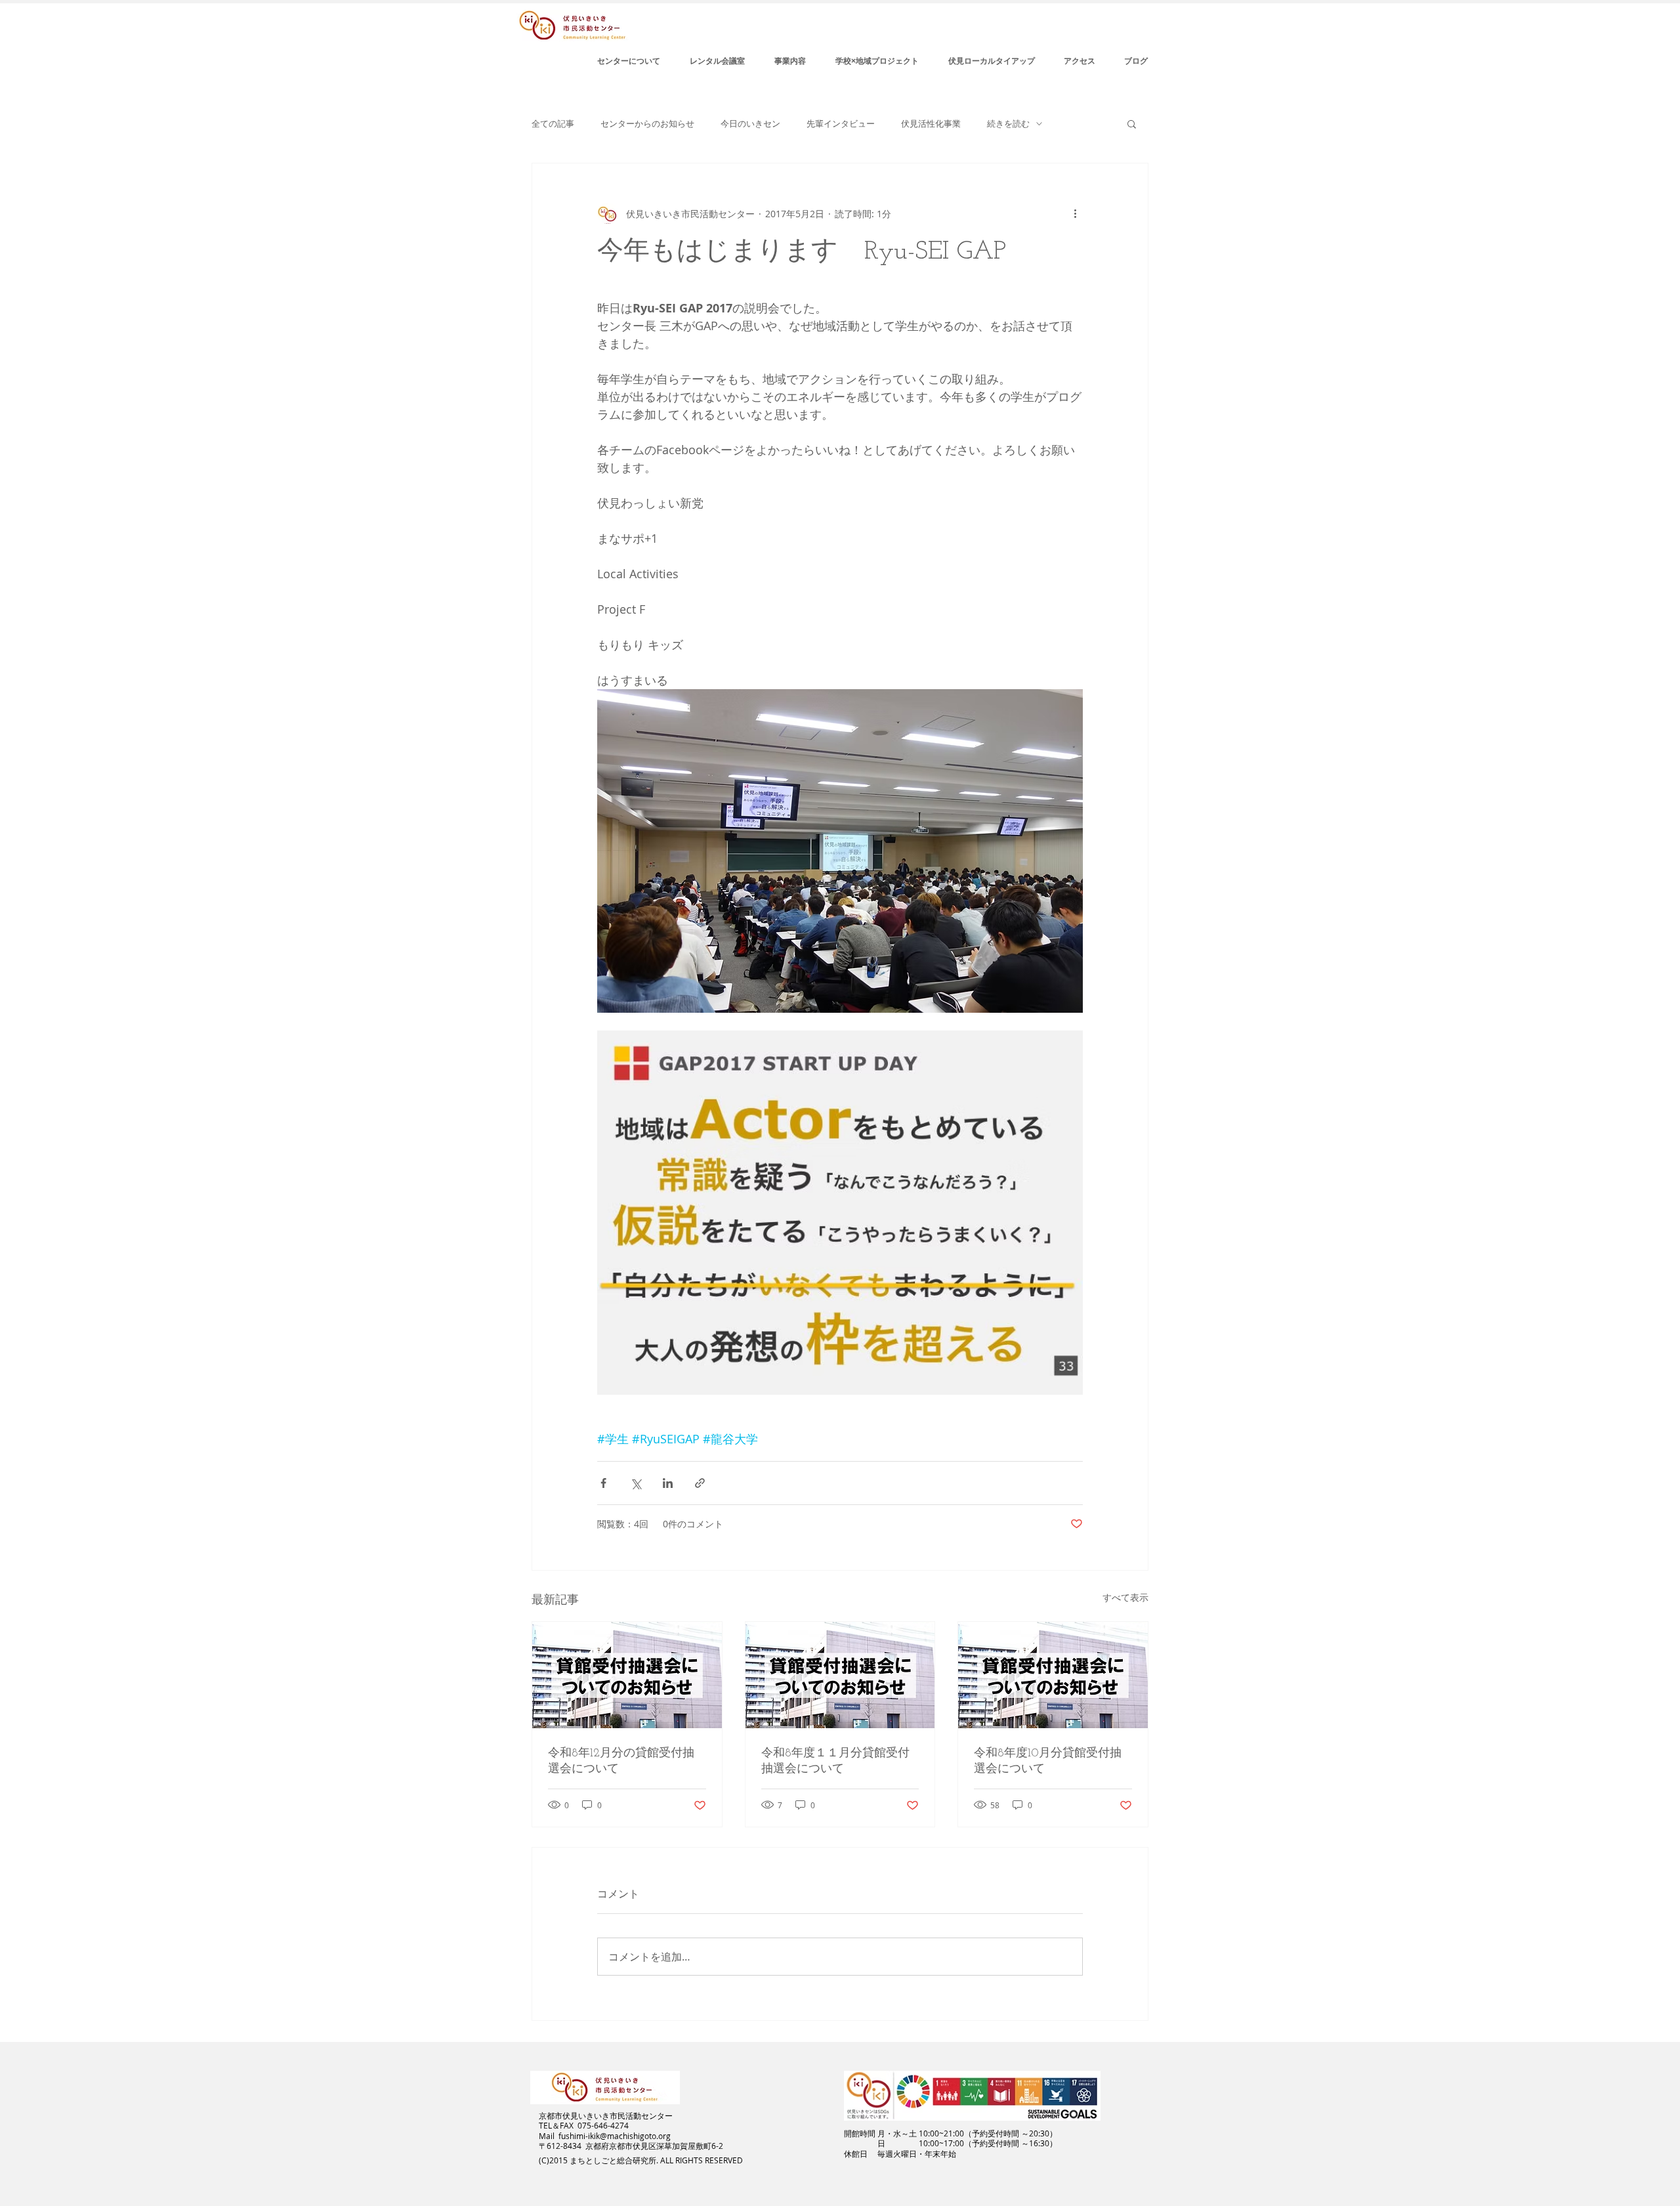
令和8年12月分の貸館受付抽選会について (621, 1762)
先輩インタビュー (841, 124)
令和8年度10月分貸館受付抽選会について (1048, 1762)
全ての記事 (553, 124)
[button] (1132, 123)
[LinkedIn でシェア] (668, 1483)
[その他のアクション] (1075, 213)
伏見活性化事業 (931, 124)
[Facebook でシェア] (603, 1483)
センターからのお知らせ (647, 124)
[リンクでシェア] (700, 1483)
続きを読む (1008, 124)
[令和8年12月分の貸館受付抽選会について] (627, 1675)
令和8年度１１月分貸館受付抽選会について (835, 1762)
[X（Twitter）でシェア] (636, 1483)
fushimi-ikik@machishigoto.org (615, 2136)
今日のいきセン (750, 124)
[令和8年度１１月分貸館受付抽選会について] (840, 1675)
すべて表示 (1125, 1597)
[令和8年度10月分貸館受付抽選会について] (1053, 1675)
